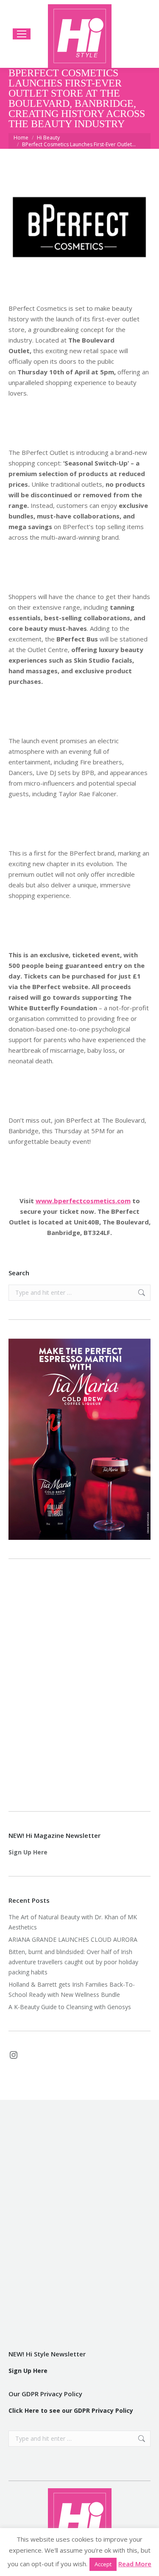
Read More (135, 2564)
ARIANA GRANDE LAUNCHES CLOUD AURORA (73, 1939)
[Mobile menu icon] (22, 34)
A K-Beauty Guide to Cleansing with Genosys (70, 2007)
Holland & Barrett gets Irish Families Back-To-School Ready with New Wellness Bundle (72, 1989)
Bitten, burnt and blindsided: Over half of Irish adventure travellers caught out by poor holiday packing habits (73, 1962)
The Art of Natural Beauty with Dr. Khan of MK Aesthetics (73, 1922)
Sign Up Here (28, 1852)
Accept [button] (103, 2564)
